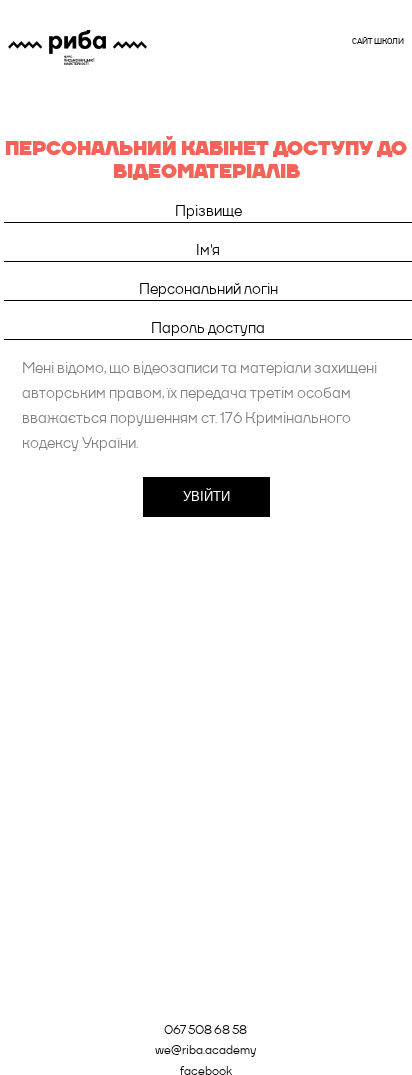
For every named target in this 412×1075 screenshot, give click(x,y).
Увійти (206, 496)
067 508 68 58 (205, 1029)
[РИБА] (78, 47)
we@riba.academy (205, 1049)
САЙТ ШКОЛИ (378, 40)
